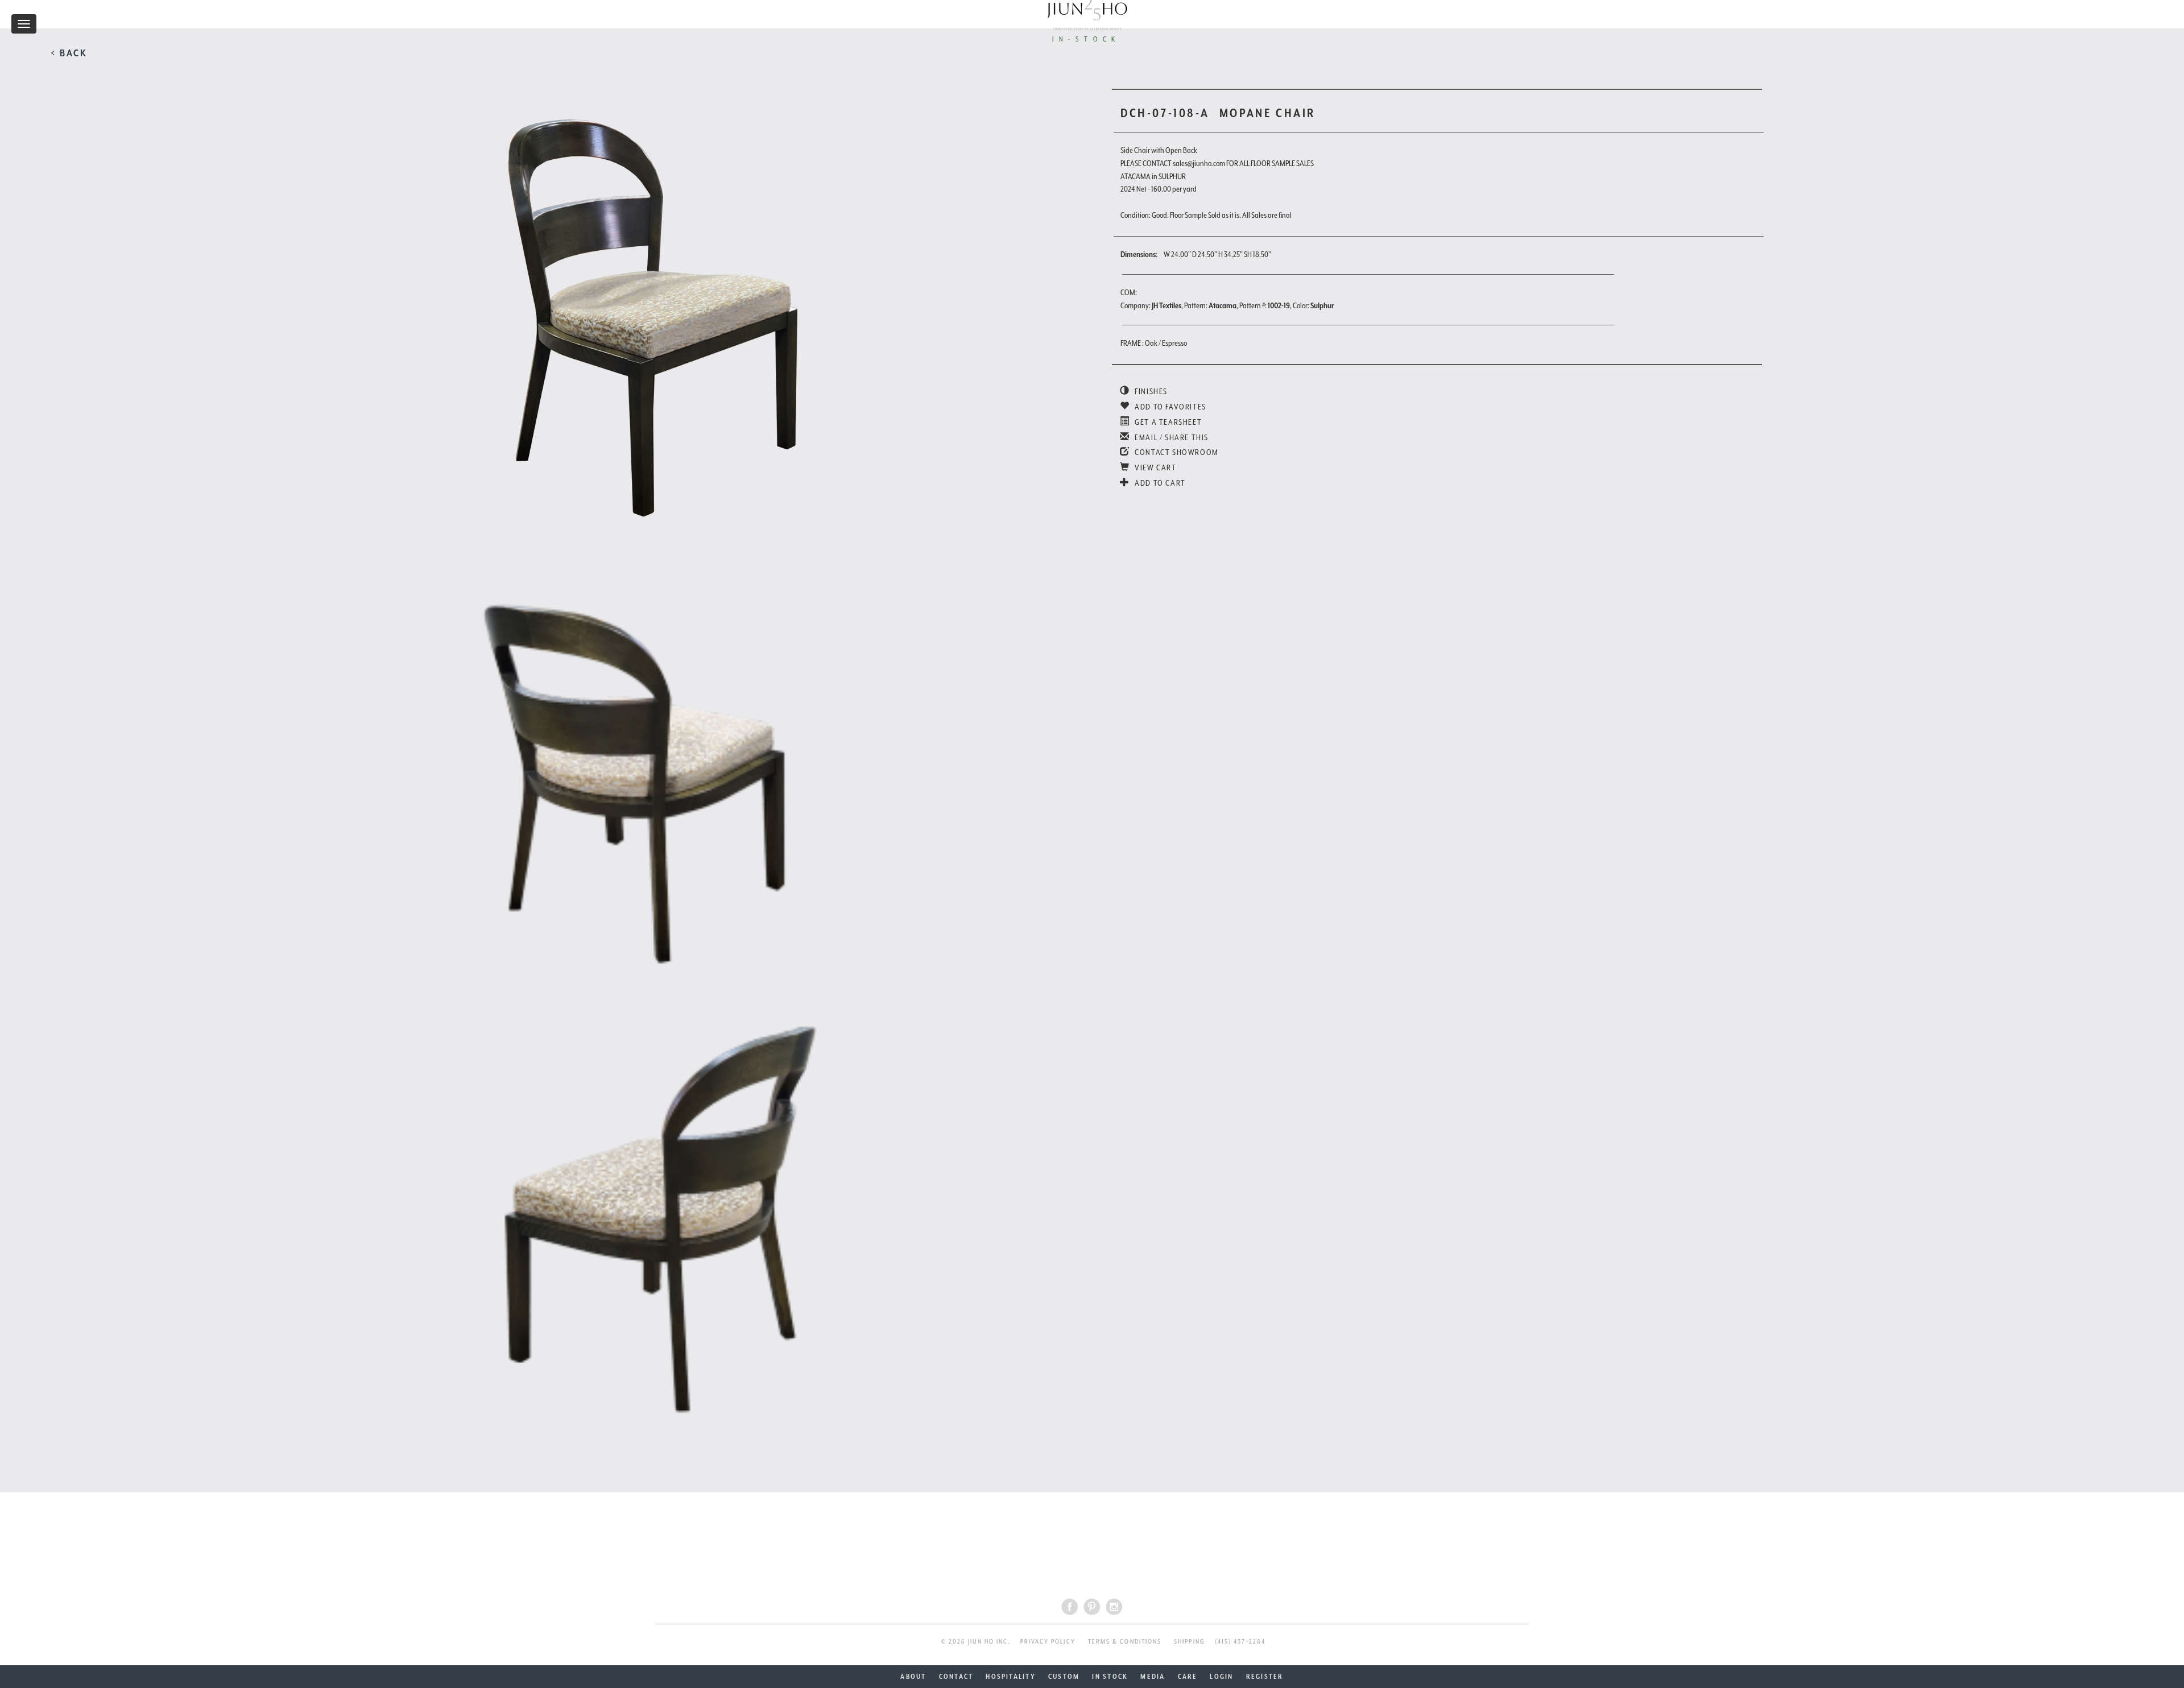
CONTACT (956, 1677)
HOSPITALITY (1011, 1677)
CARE (1188, 1677)
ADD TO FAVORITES (1170, 407)
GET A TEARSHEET (1167, 422)
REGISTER (1265, 1677)
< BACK (69, 53)
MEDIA (1153, 1677)
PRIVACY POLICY (1048, 1642)
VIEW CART (1155, 467)
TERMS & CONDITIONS (1125, 1642)
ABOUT (913, 1677)
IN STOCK (1110, 1677)
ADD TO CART (1159, 483)
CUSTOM (1064, 1677)
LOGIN (1221, 1677)
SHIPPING (1190, 1642)
